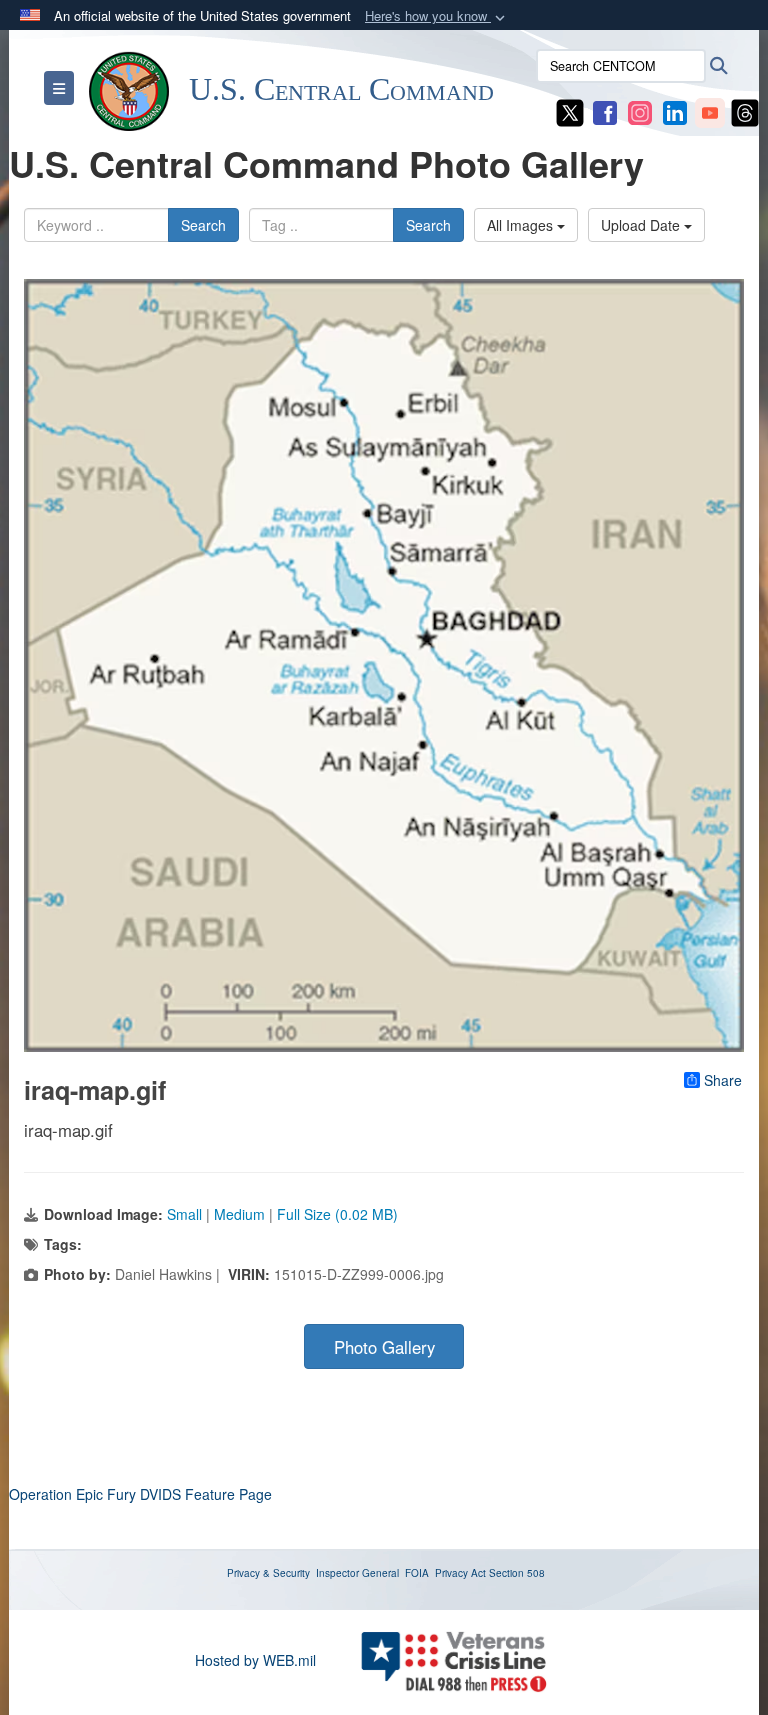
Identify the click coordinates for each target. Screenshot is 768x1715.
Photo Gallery (384, 1347)
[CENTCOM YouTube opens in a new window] (710, 111)
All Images (522, 225)
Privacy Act (460, 1573)
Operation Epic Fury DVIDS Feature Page (140, 1494)
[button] (437, 16)
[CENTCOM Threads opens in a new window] (745, 111)
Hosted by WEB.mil (255, 1660)
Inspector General (357, 1573)
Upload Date (642, 225)
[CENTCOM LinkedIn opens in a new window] (675, 111)
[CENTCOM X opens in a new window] (570, 111)
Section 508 (517, 1573)
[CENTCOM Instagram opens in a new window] (640, 111)
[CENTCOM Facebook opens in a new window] (605, 111)
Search (203, 225)
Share (723, 1080)
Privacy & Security (268, 1573)
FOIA (417, 1573)
